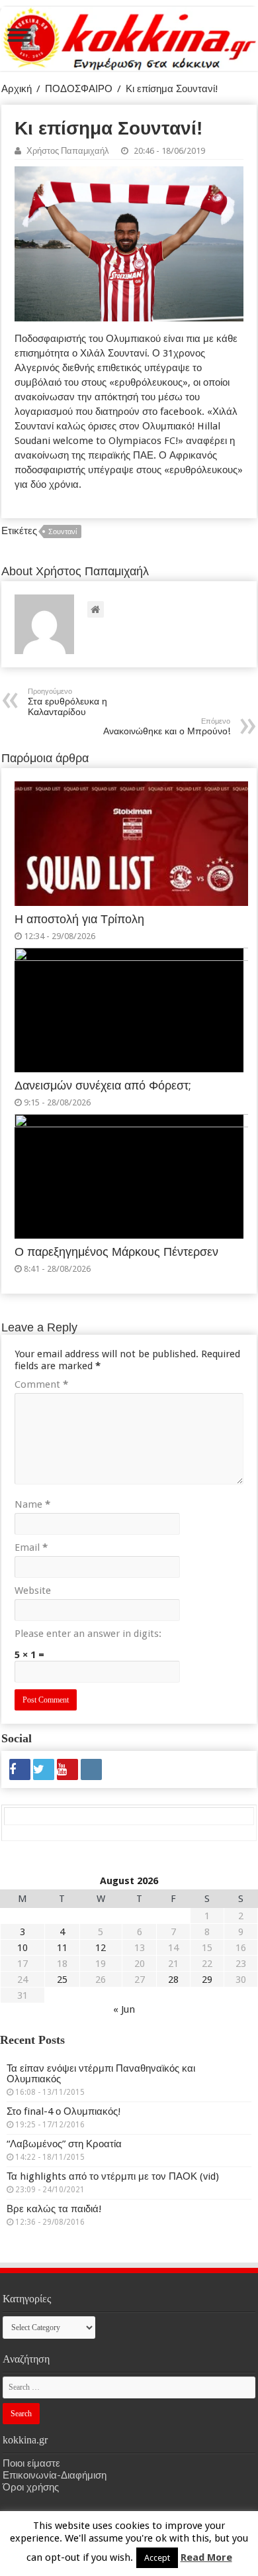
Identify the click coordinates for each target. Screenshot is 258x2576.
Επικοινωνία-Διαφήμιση (55, 2475)
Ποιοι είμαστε (31, 2463)
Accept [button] (157, 2558)
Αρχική (17, 89)
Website (33, 1591)
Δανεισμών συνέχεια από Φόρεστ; (103, 1086)
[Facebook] (20, 1769)
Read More (206, 2557)
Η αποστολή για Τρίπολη (79, 919)
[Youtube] (67, 1769)
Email (31, 1547)
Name (32, 1504)
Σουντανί (63, 532)
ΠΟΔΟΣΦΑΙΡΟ (79, 89)
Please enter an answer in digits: (88, 1634)
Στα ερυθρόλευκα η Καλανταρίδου (67, 702)
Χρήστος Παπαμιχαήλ (68, 151)
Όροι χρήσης (31, 2487)
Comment (41, 1384)
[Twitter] (44, 1769)
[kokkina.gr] (130, 36)
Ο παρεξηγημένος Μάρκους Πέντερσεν (116, 1252)
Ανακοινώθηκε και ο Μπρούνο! (167, 727)
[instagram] (91, 1769)
